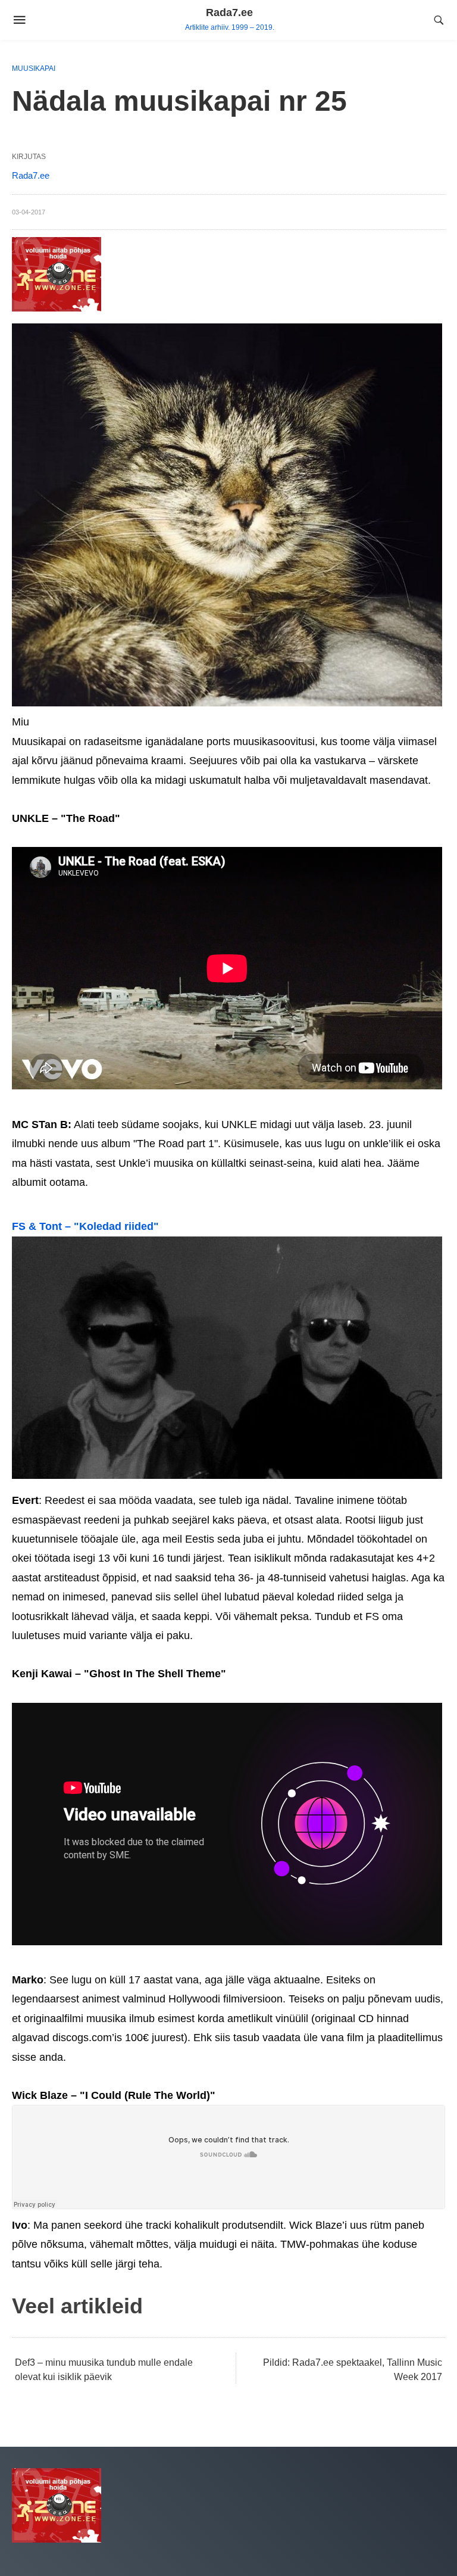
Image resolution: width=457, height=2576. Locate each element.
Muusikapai (34, 68)
